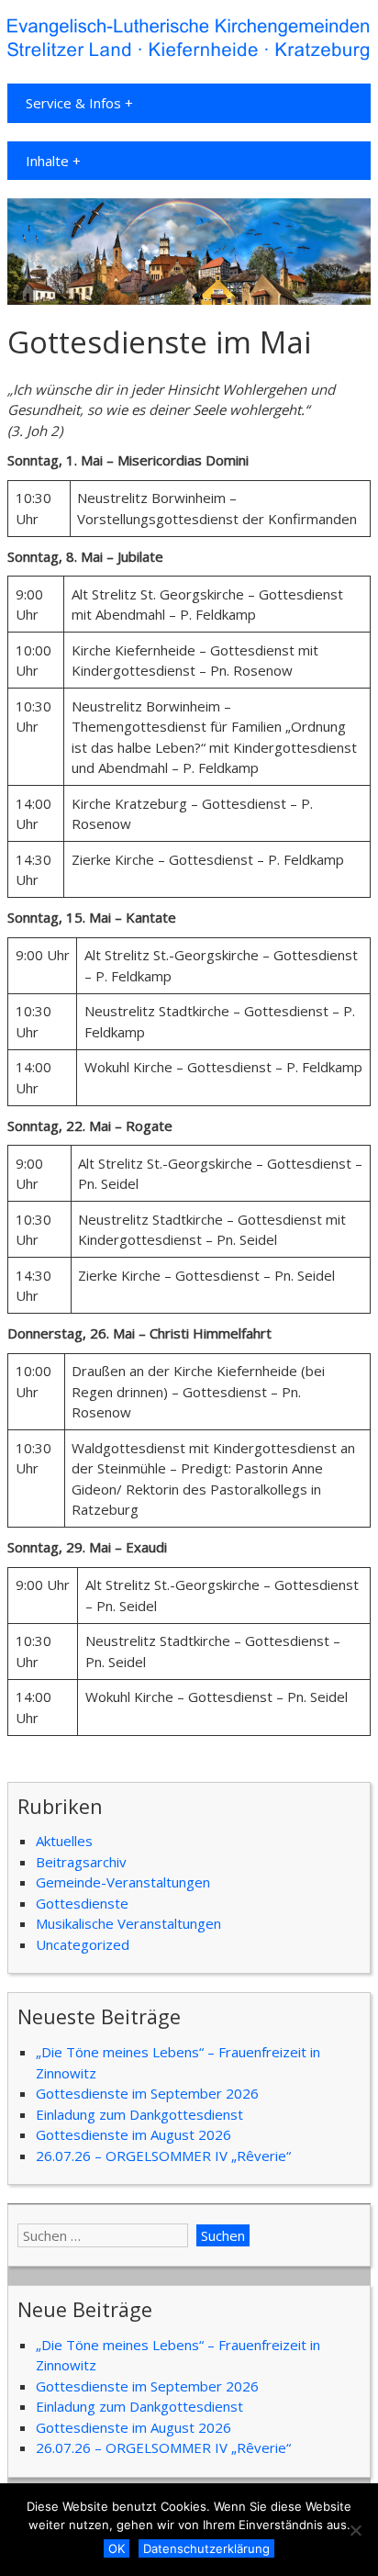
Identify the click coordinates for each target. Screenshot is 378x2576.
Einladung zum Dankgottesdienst (139, 2114)
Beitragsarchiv (81, 1862)
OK (117, 2548)
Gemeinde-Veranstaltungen (123, 1882)
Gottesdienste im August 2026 (133, 2134)
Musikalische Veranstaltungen (128, 1923)
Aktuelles (64, 1841)
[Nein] (355, 2530)
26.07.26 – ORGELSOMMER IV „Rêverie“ (163, 2156)
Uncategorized (83, 1944)
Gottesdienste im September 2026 (147, 2093)
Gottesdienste (82, 1903)
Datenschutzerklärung (206, 2548)
